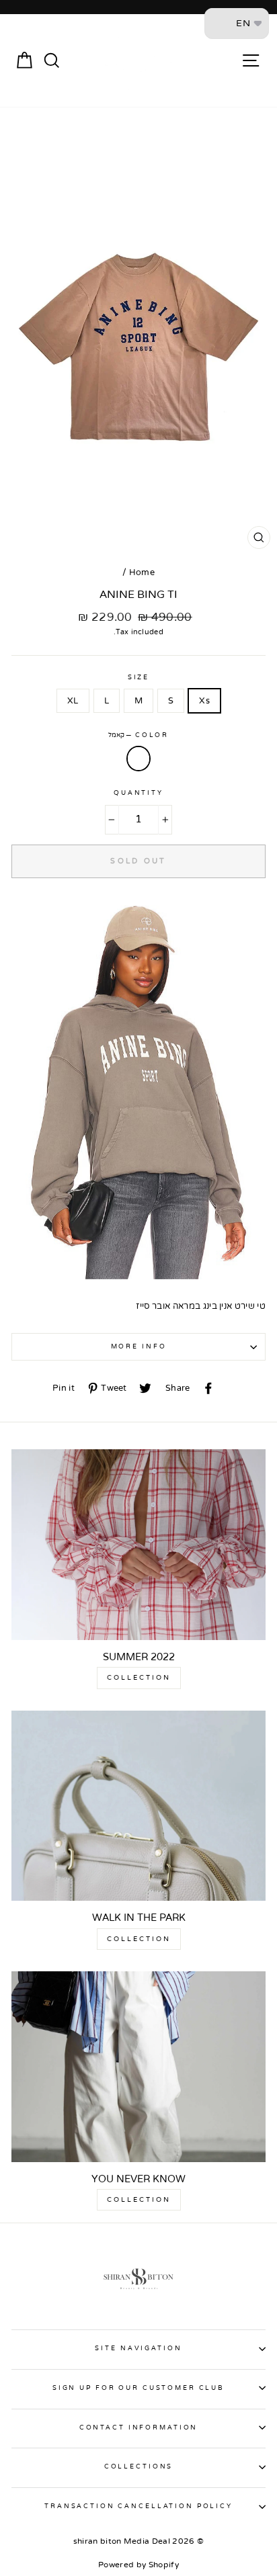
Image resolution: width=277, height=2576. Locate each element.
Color (138, 735)
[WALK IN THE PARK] (138, 1806)
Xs (204, 701)
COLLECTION (139, 1678)
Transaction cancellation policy (138, 2506)
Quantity (138, 793)
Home (142, 572)
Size (138, 677)
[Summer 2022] (138, 1545)
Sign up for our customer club (138, 2388)
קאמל (138, 759)
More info (139, 1346)
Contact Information (139, 2428)
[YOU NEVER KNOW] (138, 2067)
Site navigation (138, 2348)
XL (73, 701)
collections (139, 2466)
